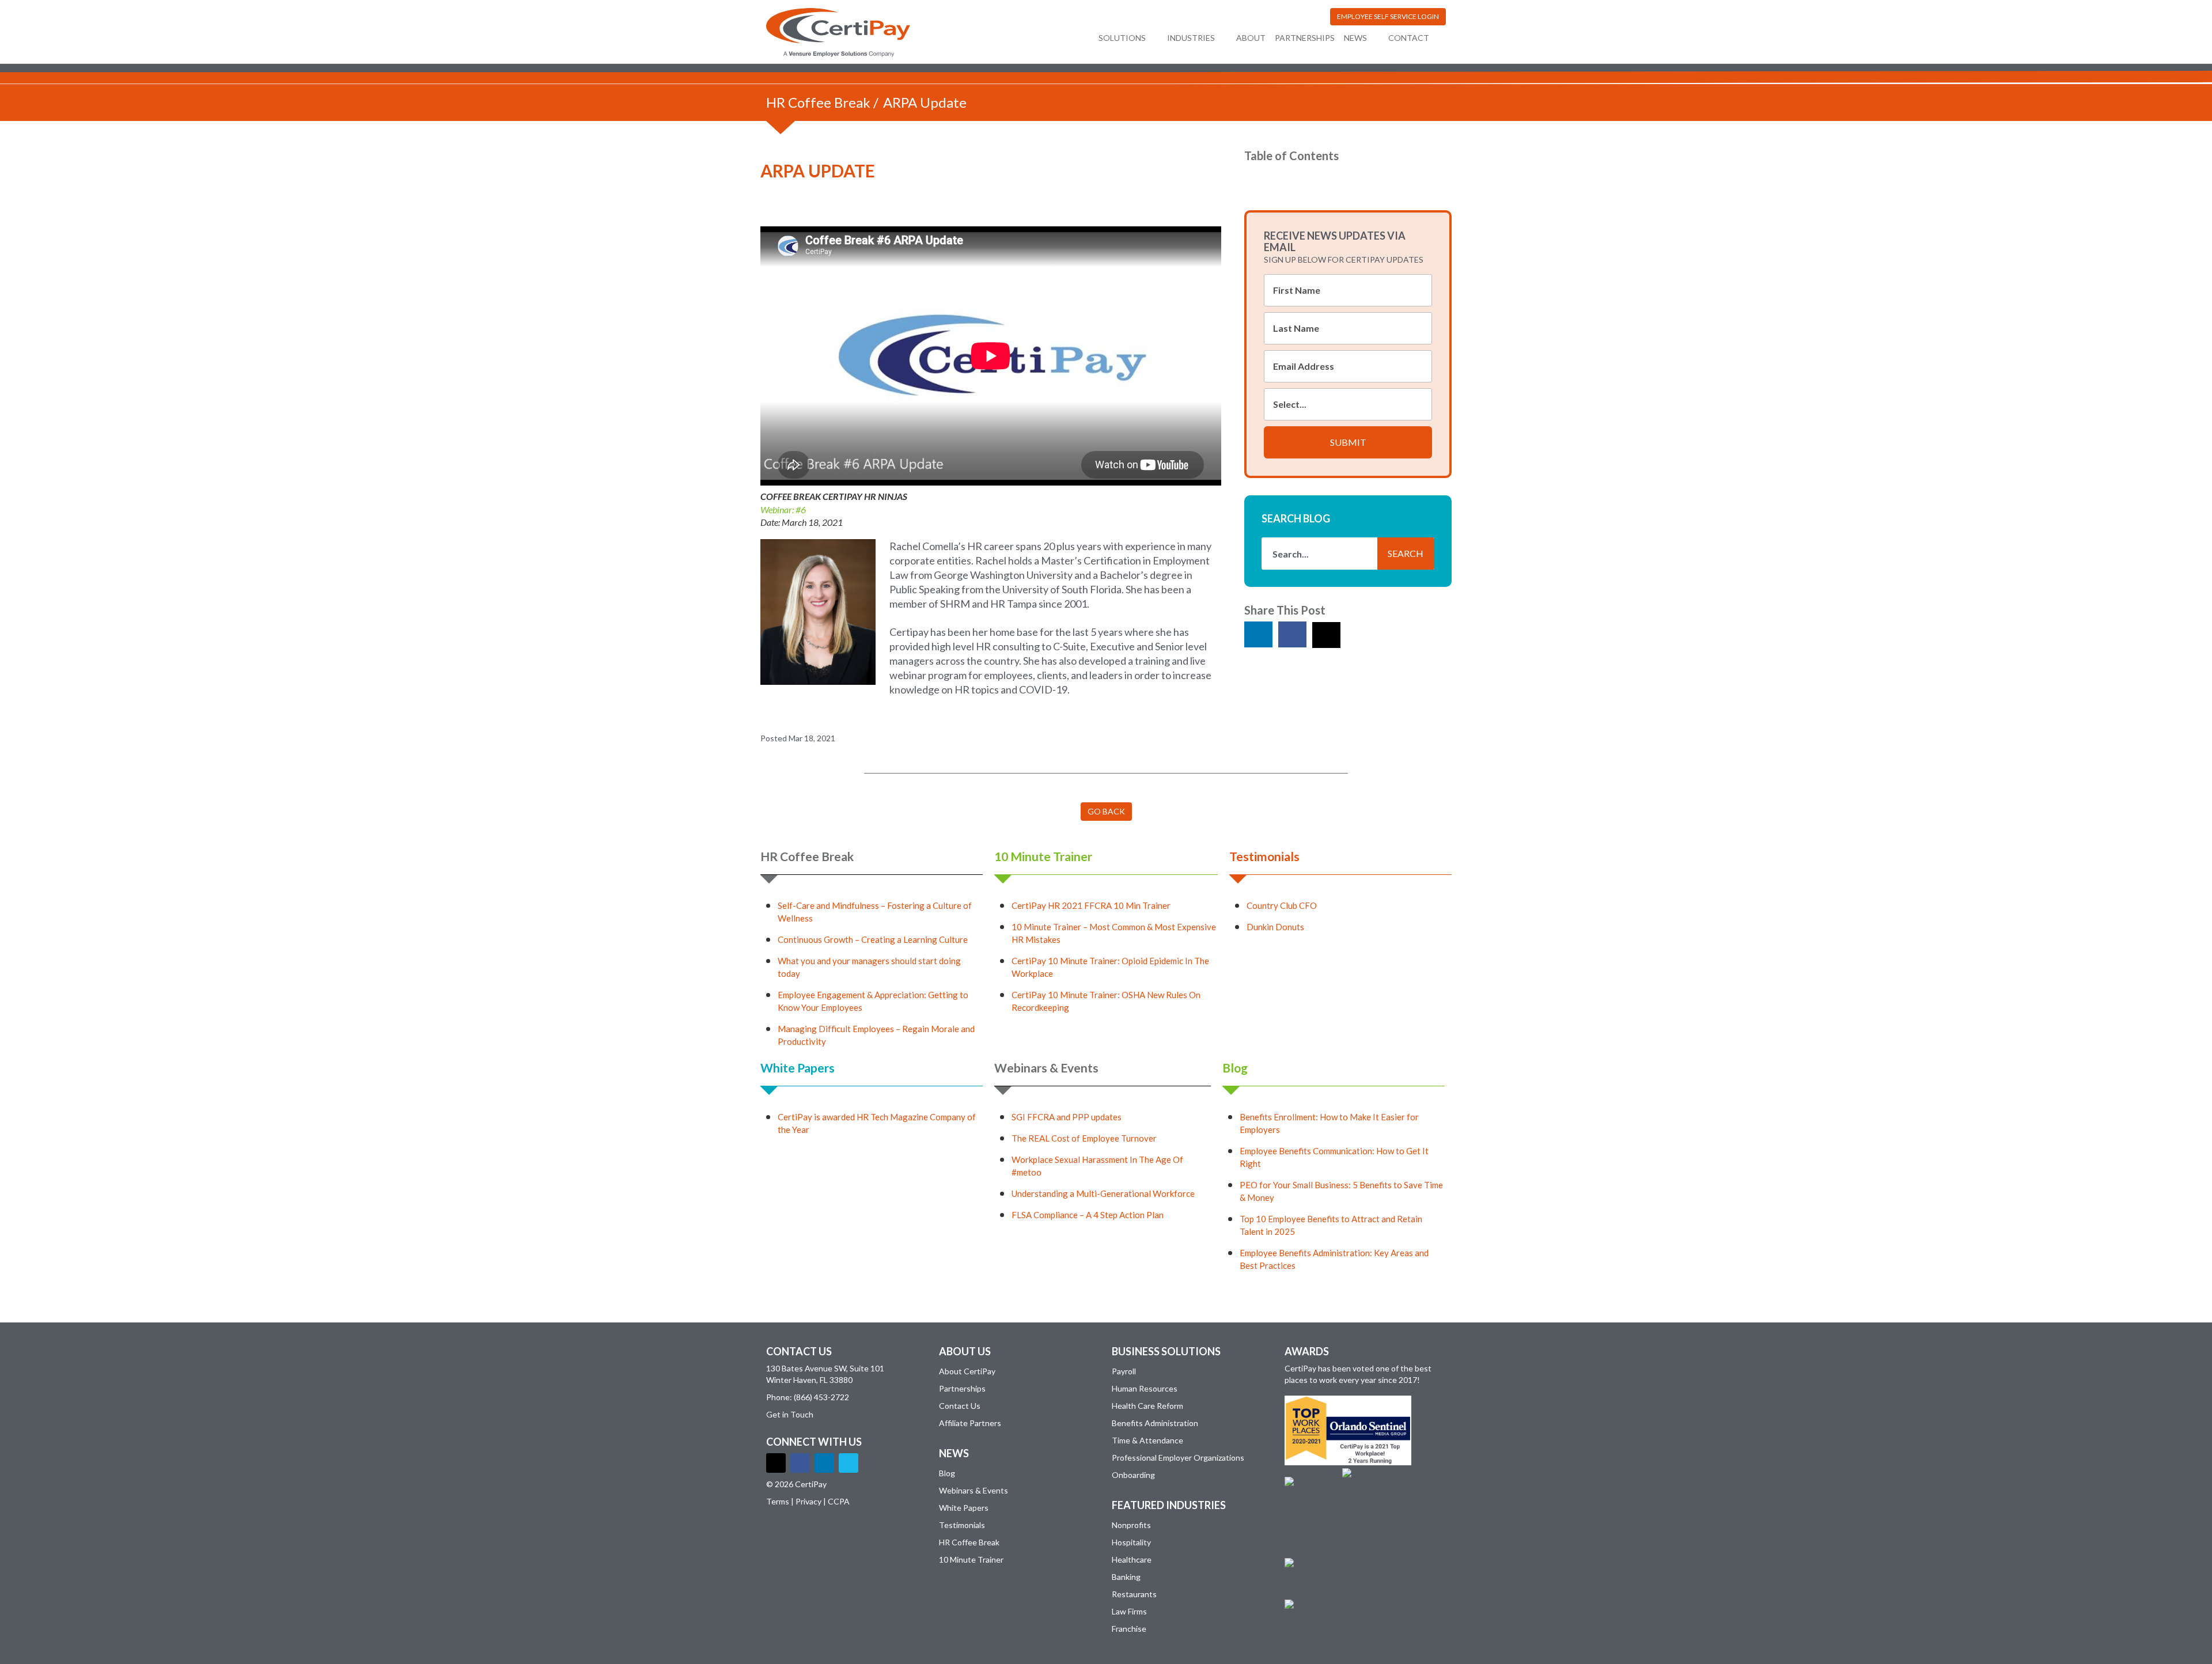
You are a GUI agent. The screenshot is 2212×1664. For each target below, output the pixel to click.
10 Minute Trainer (1043, 856)
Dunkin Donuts (1275, 927)
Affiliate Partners (970, 1423)
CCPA (839, 1501)
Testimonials (1264, 856)
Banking (1126, 1577)
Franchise (1129, 1629)
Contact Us (960, 1406)
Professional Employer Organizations (1178, 1458)
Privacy (808, 1501)
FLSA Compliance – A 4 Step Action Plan (1088, 1215)
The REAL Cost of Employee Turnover (1084, 1138)
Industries (1191, 38)
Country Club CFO (1282, 905)
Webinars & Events (1046, 1068)
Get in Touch (790, 1414)
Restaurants (1134, 1594)
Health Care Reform (1147, 1406)
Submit (1348, 442)
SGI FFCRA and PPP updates (1067, 1117)
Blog (1235, 1068)
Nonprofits (1131, 1525)
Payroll (1124, 1371)
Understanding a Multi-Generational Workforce (1103, 1193)
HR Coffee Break (818, 102)
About (1251, 38)
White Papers (798, 1068)
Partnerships (1305, 38)
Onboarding (1133, 1475)
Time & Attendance (1147, 1440)
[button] (1388, 17)
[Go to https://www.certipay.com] (838, 33)
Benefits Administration (1155, 1423)
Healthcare (1132, 1559)
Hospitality (1131, 1542)
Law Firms (1129, 1611)
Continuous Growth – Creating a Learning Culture (873, 939)
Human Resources (1145, 1388)
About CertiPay (967, 1371)
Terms (778, 1501)
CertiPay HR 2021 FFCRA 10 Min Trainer (1091, 905)
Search (1406, 553)
